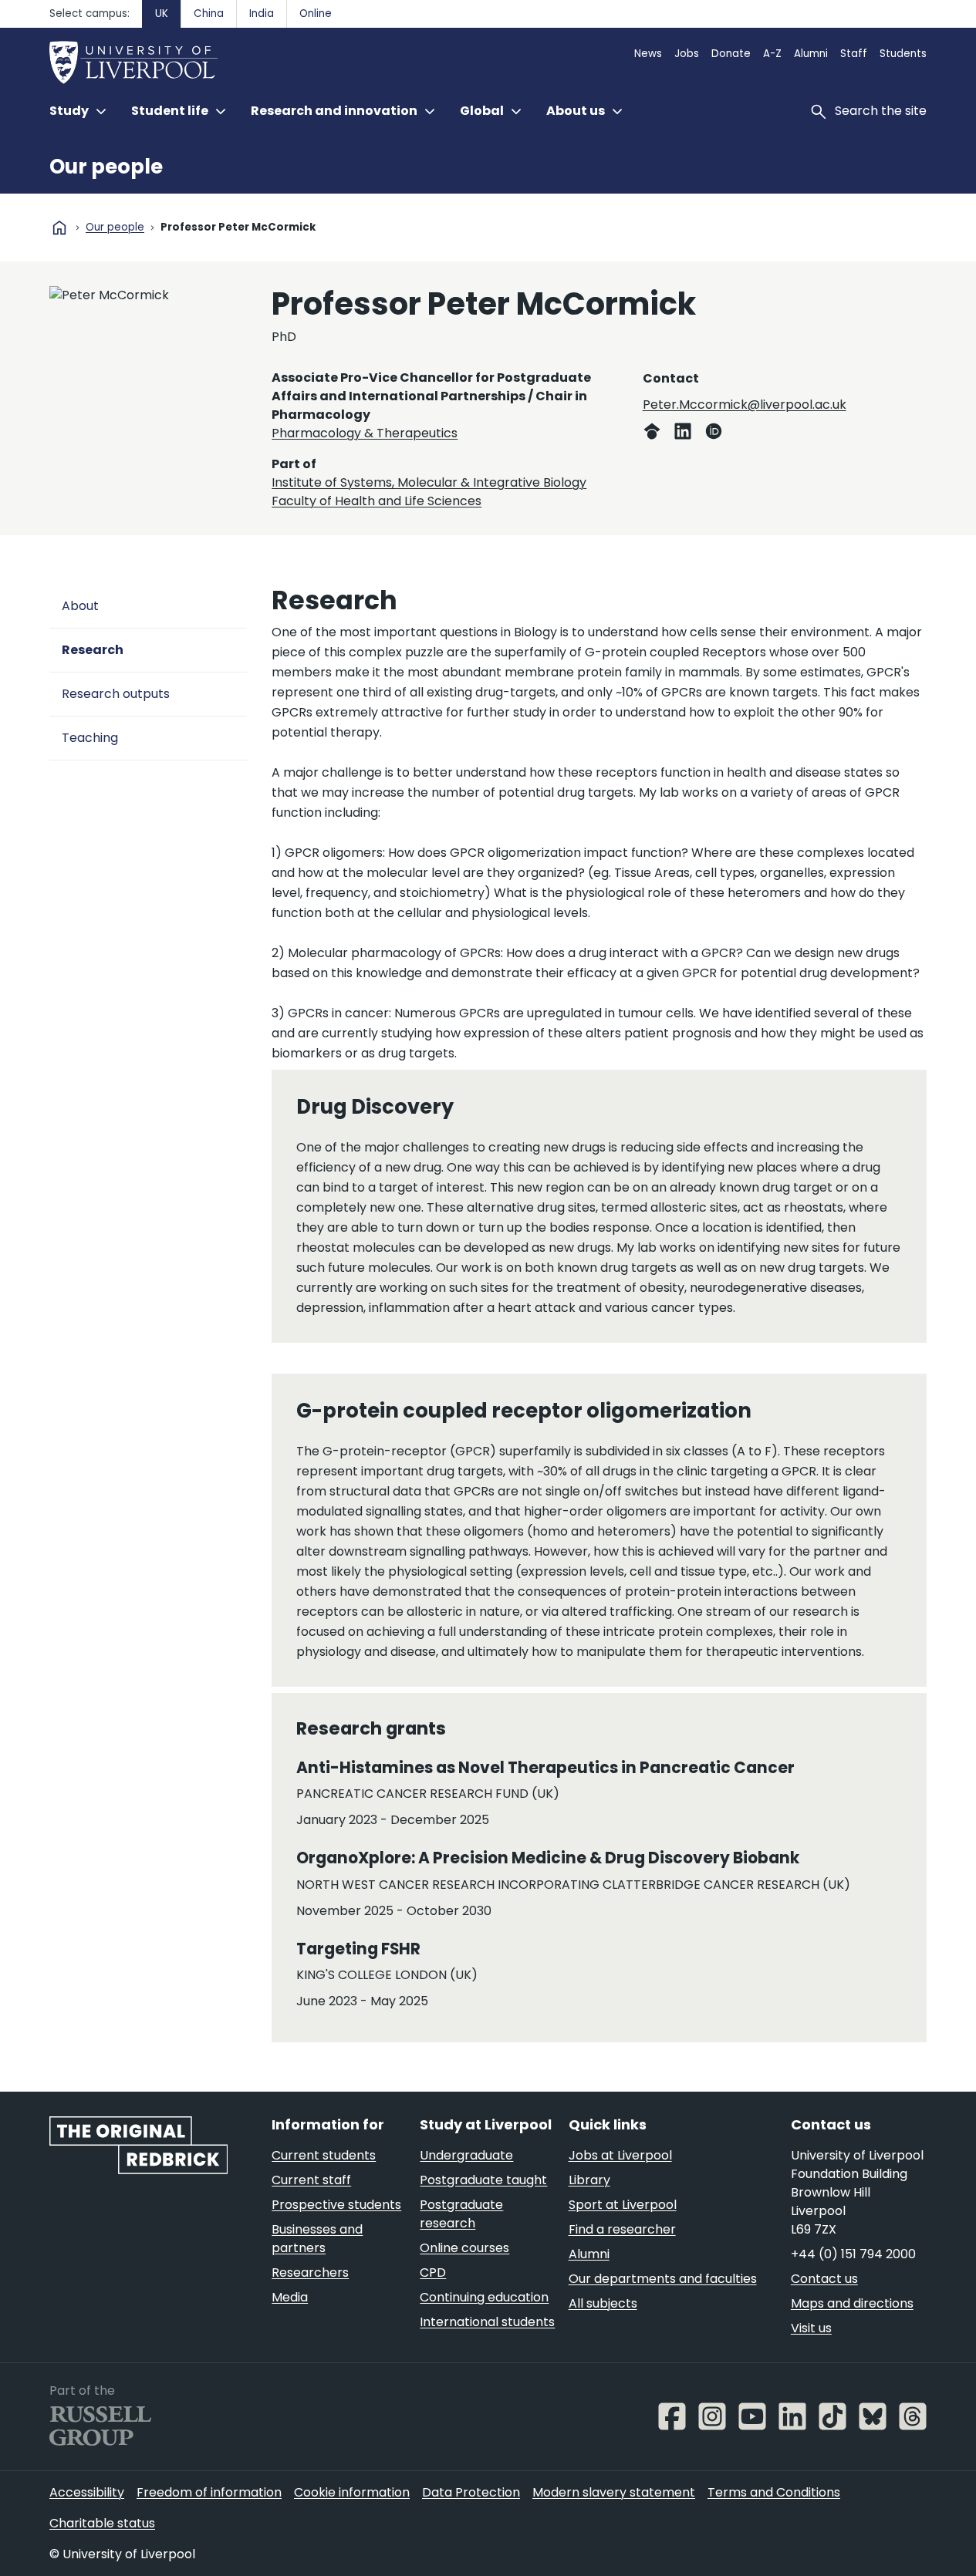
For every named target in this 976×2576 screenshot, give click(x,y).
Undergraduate (466, 2155)
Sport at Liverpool (623, 2205)
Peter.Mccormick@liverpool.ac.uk (745, 405)
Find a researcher (622, 2229)
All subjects (603, 2303)
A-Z (772, 54)
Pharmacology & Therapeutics (365, 433)
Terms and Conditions (774, 2492)
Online (316, 13)
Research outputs (116, 694)
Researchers (310, 2273)
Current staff (311, 2180)
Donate (731, 54)
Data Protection (471, 2492)
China (209, 13)
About (80, 606)
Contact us (824, 2279)
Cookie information (352, 2492)
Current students (324, 2155)
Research (93, 650)
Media (290, 2297)
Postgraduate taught (483, 2180)
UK (162, 13)
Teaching (90, 738)
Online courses (464, 2248)
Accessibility (87, 2492)
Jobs (687, 54)
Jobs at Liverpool (620, 2155)
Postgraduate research (461, 2214)
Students (903, 54)
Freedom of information (209, 2492)
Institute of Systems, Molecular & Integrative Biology (429, 482)
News (648, 54)
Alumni (811, 54)
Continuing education (484, 2297)
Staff (854, 54)
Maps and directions (852, 2303)
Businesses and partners (317, 2239)
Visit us (811, 2328)
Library (589, 2180)
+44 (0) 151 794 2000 (853, 2254)
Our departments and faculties (663, 2279)
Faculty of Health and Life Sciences (377, 501)
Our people (106, 167)
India (262, 13)
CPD (433, 2273)
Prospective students (336, 2205)
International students (487, 2322)
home (59, 228)
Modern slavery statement (614, 2492)
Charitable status (102, 2523)
